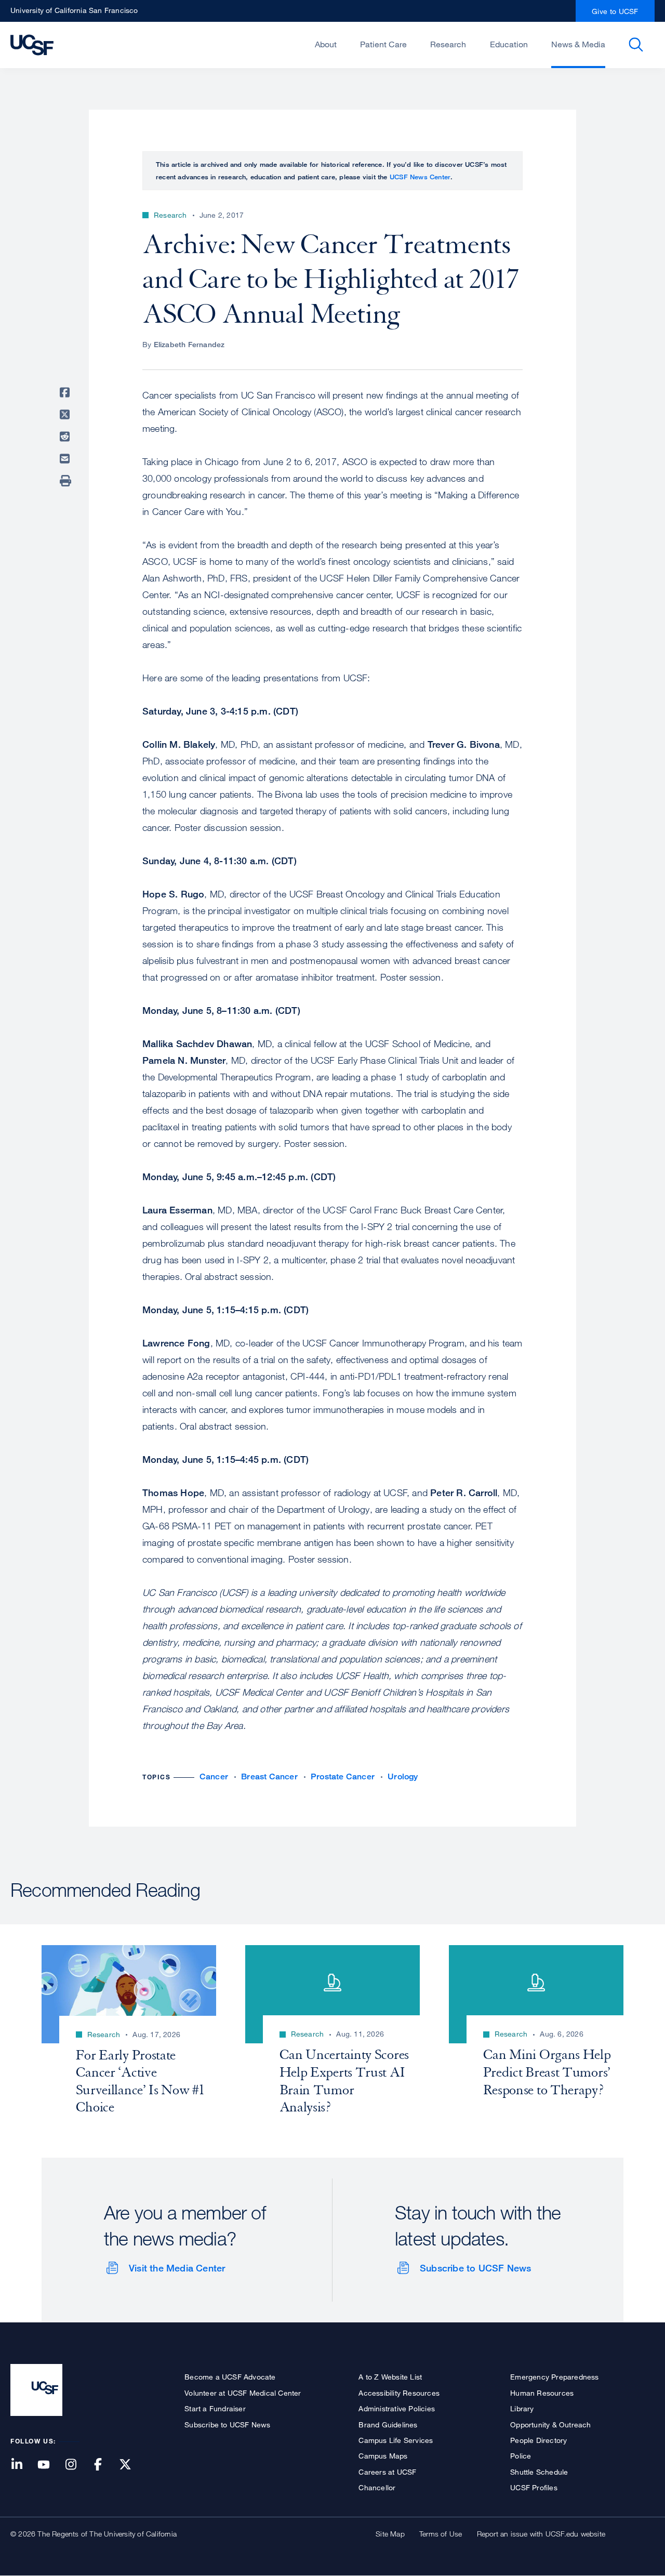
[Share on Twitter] (66, 415)
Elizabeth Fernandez (189, 344)
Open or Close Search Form (636, 45)
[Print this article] (66, 481)
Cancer (214, 1776)
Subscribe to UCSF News (475, 2268)
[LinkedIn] (23, 2465)
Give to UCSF (615, 11)
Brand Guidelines (388, 2425)
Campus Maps (383, 2456)
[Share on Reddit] (66, 437)
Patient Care (383, 44)
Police (521, 2456)
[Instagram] (77, 2465)
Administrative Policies (397, 2408)
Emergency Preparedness (554, 2377)
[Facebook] (104, 2465)
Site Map (390, 2534)
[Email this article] (66, 459)
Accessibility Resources (399, 2393)
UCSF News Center (420, 177)
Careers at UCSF (387, 2472)
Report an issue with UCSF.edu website (541, 2534)
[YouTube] (50, 2465)
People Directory (538, 2440)
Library (522, 2408)
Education (509, 44)
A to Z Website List (390, 2377)
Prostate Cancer (343, 1776)
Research (448, 44)
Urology (403, 1776)
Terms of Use (441, 2534)
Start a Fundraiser (215, 2408)
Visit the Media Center (177, 2268)
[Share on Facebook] (66, 392)
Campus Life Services (396, 2440)
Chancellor (377, 2487)
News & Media (578, 44)
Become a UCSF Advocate (230, 2377)
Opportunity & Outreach (550, 2425)
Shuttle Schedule (539, 2472)
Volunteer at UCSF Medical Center (243, 2393)
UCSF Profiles (534, 2487)
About (326, 44)
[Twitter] (131, 2465)
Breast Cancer (269, 1776)
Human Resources (542, 2393)
